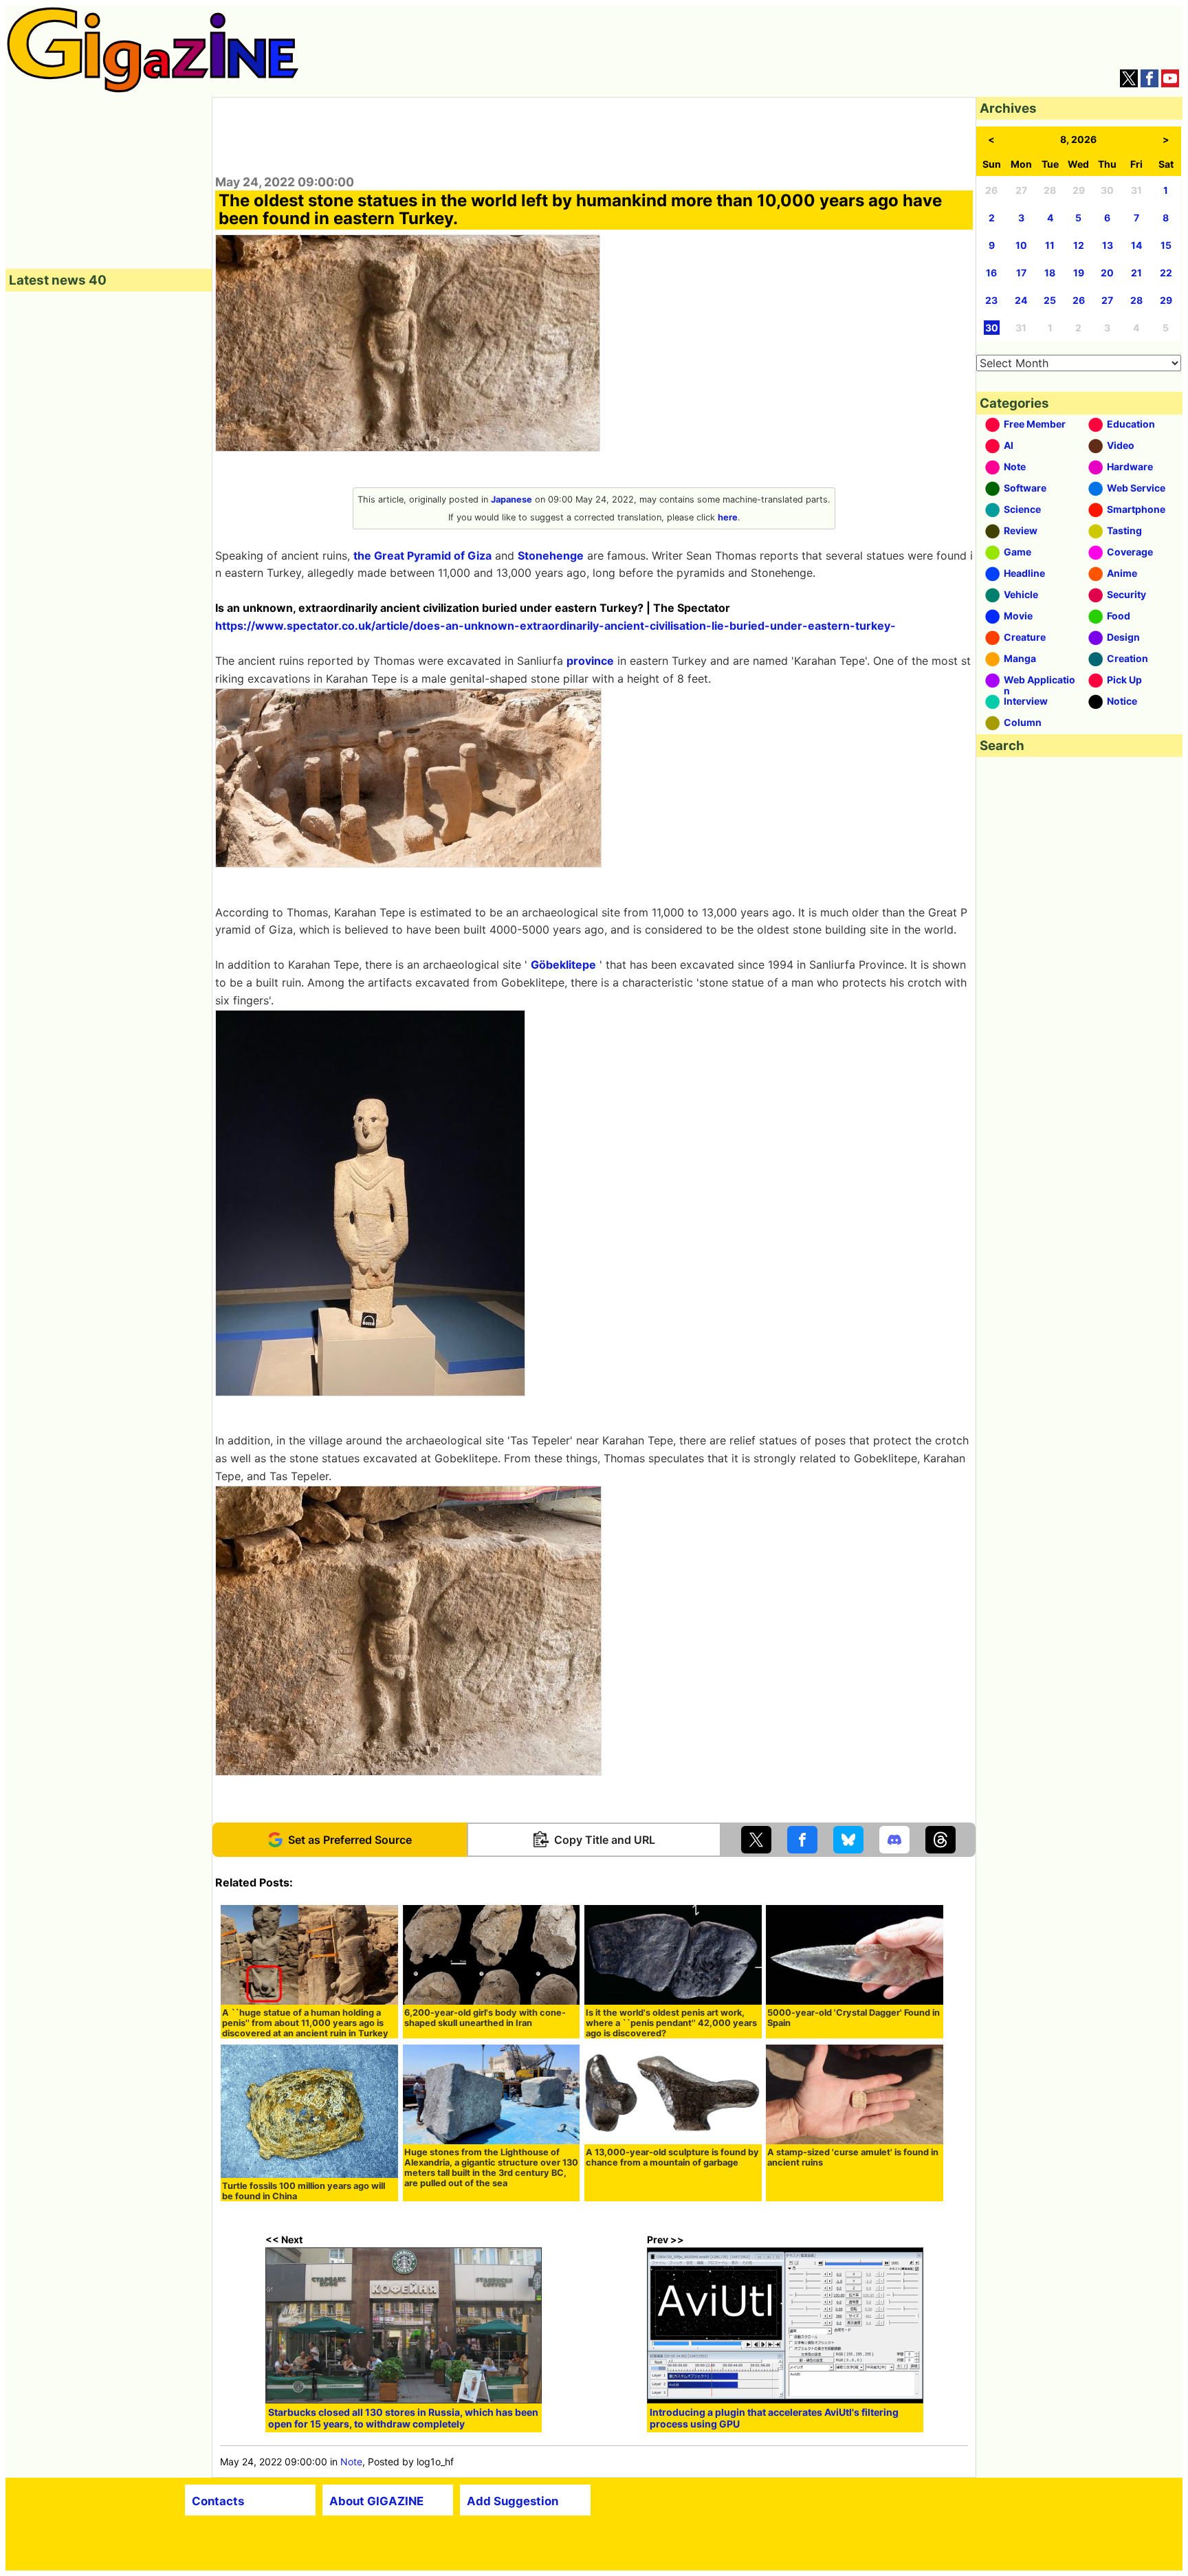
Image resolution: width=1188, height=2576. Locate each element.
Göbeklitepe (563, 965)
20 (1107, 273)
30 (992, 328)
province (590, 661)
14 (1136, 245)
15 (1166, 245)
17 (1021, 273)
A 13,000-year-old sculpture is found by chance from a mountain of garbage (672, 2157)
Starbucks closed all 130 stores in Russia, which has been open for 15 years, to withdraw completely (403, 2418)
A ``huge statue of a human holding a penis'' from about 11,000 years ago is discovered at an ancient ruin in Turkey (305, 2023)
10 (1021, 245)
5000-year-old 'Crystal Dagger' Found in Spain (854, 2018)
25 (1050, 300)
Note (351, 2462)
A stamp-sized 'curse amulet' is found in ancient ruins (853, 2157)
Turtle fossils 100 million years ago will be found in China (304, 2191)
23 (991, 300)
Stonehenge (551, 555)
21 (1136, 273)
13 (1108, 245)
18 (1050, 273)
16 (991, 273)
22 (1166, 273)
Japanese (511, 499)
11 (1050, 245)
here (728, 517)
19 (1079, 273)
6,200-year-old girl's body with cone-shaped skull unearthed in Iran (485, 2018)
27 (1107, 300)
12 (1079, 245)
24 (1021, 300)
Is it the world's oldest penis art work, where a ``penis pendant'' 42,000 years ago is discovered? (671, 2023)
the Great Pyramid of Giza (422, 555)
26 (1079, 300)
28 (1136, 300)
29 (1166, 300)
